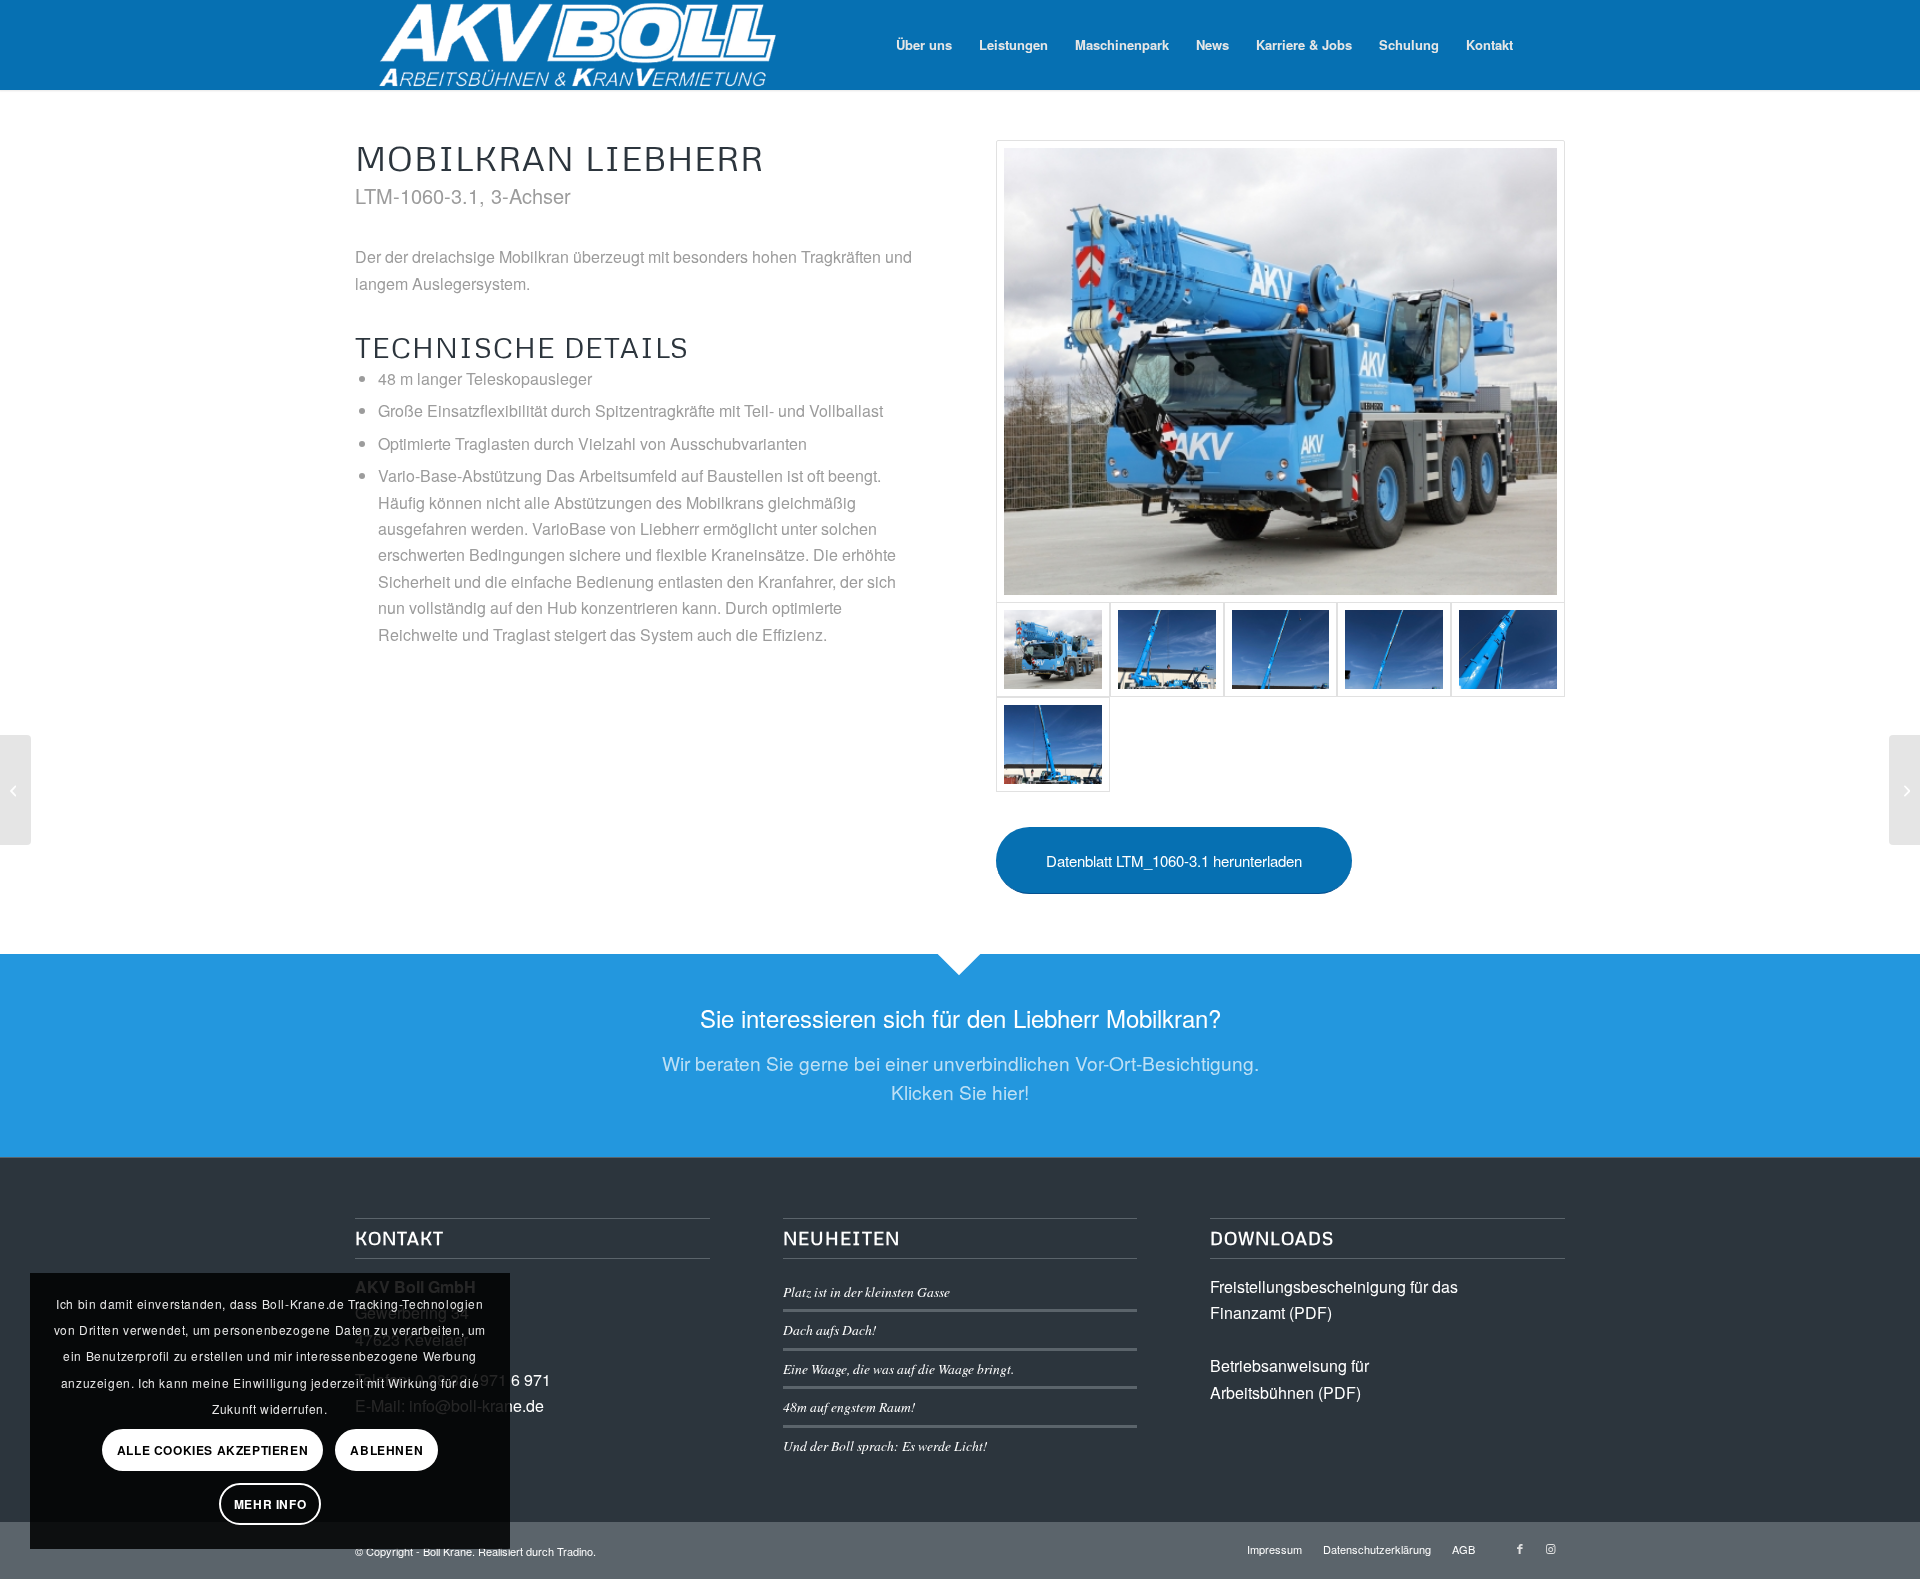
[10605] (1281, 649)
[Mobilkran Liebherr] (1904, 790)
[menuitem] (924, 45)
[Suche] (1545, 45)
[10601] (1053, 744)
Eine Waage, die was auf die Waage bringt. (898, 1368)
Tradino (575, 1551)
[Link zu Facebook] (1520, 1548)
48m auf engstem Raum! (849, 1406)
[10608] (1394, 649)
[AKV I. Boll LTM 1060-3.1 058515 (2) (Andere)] (1280, 371)
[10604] (1167, 649)
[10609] (1508, 649)
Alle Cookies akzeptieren (212, 1450)
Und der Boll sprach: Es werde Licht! (885, 1445)
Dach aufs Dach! (830, 1329)
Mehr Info (270, 1504)
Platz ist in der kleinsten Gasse (866, 1291)
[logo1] (583, 45)
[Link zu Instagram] (1550, 1548)
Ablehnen (386, 1450)
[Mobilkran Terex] (15, 790)
